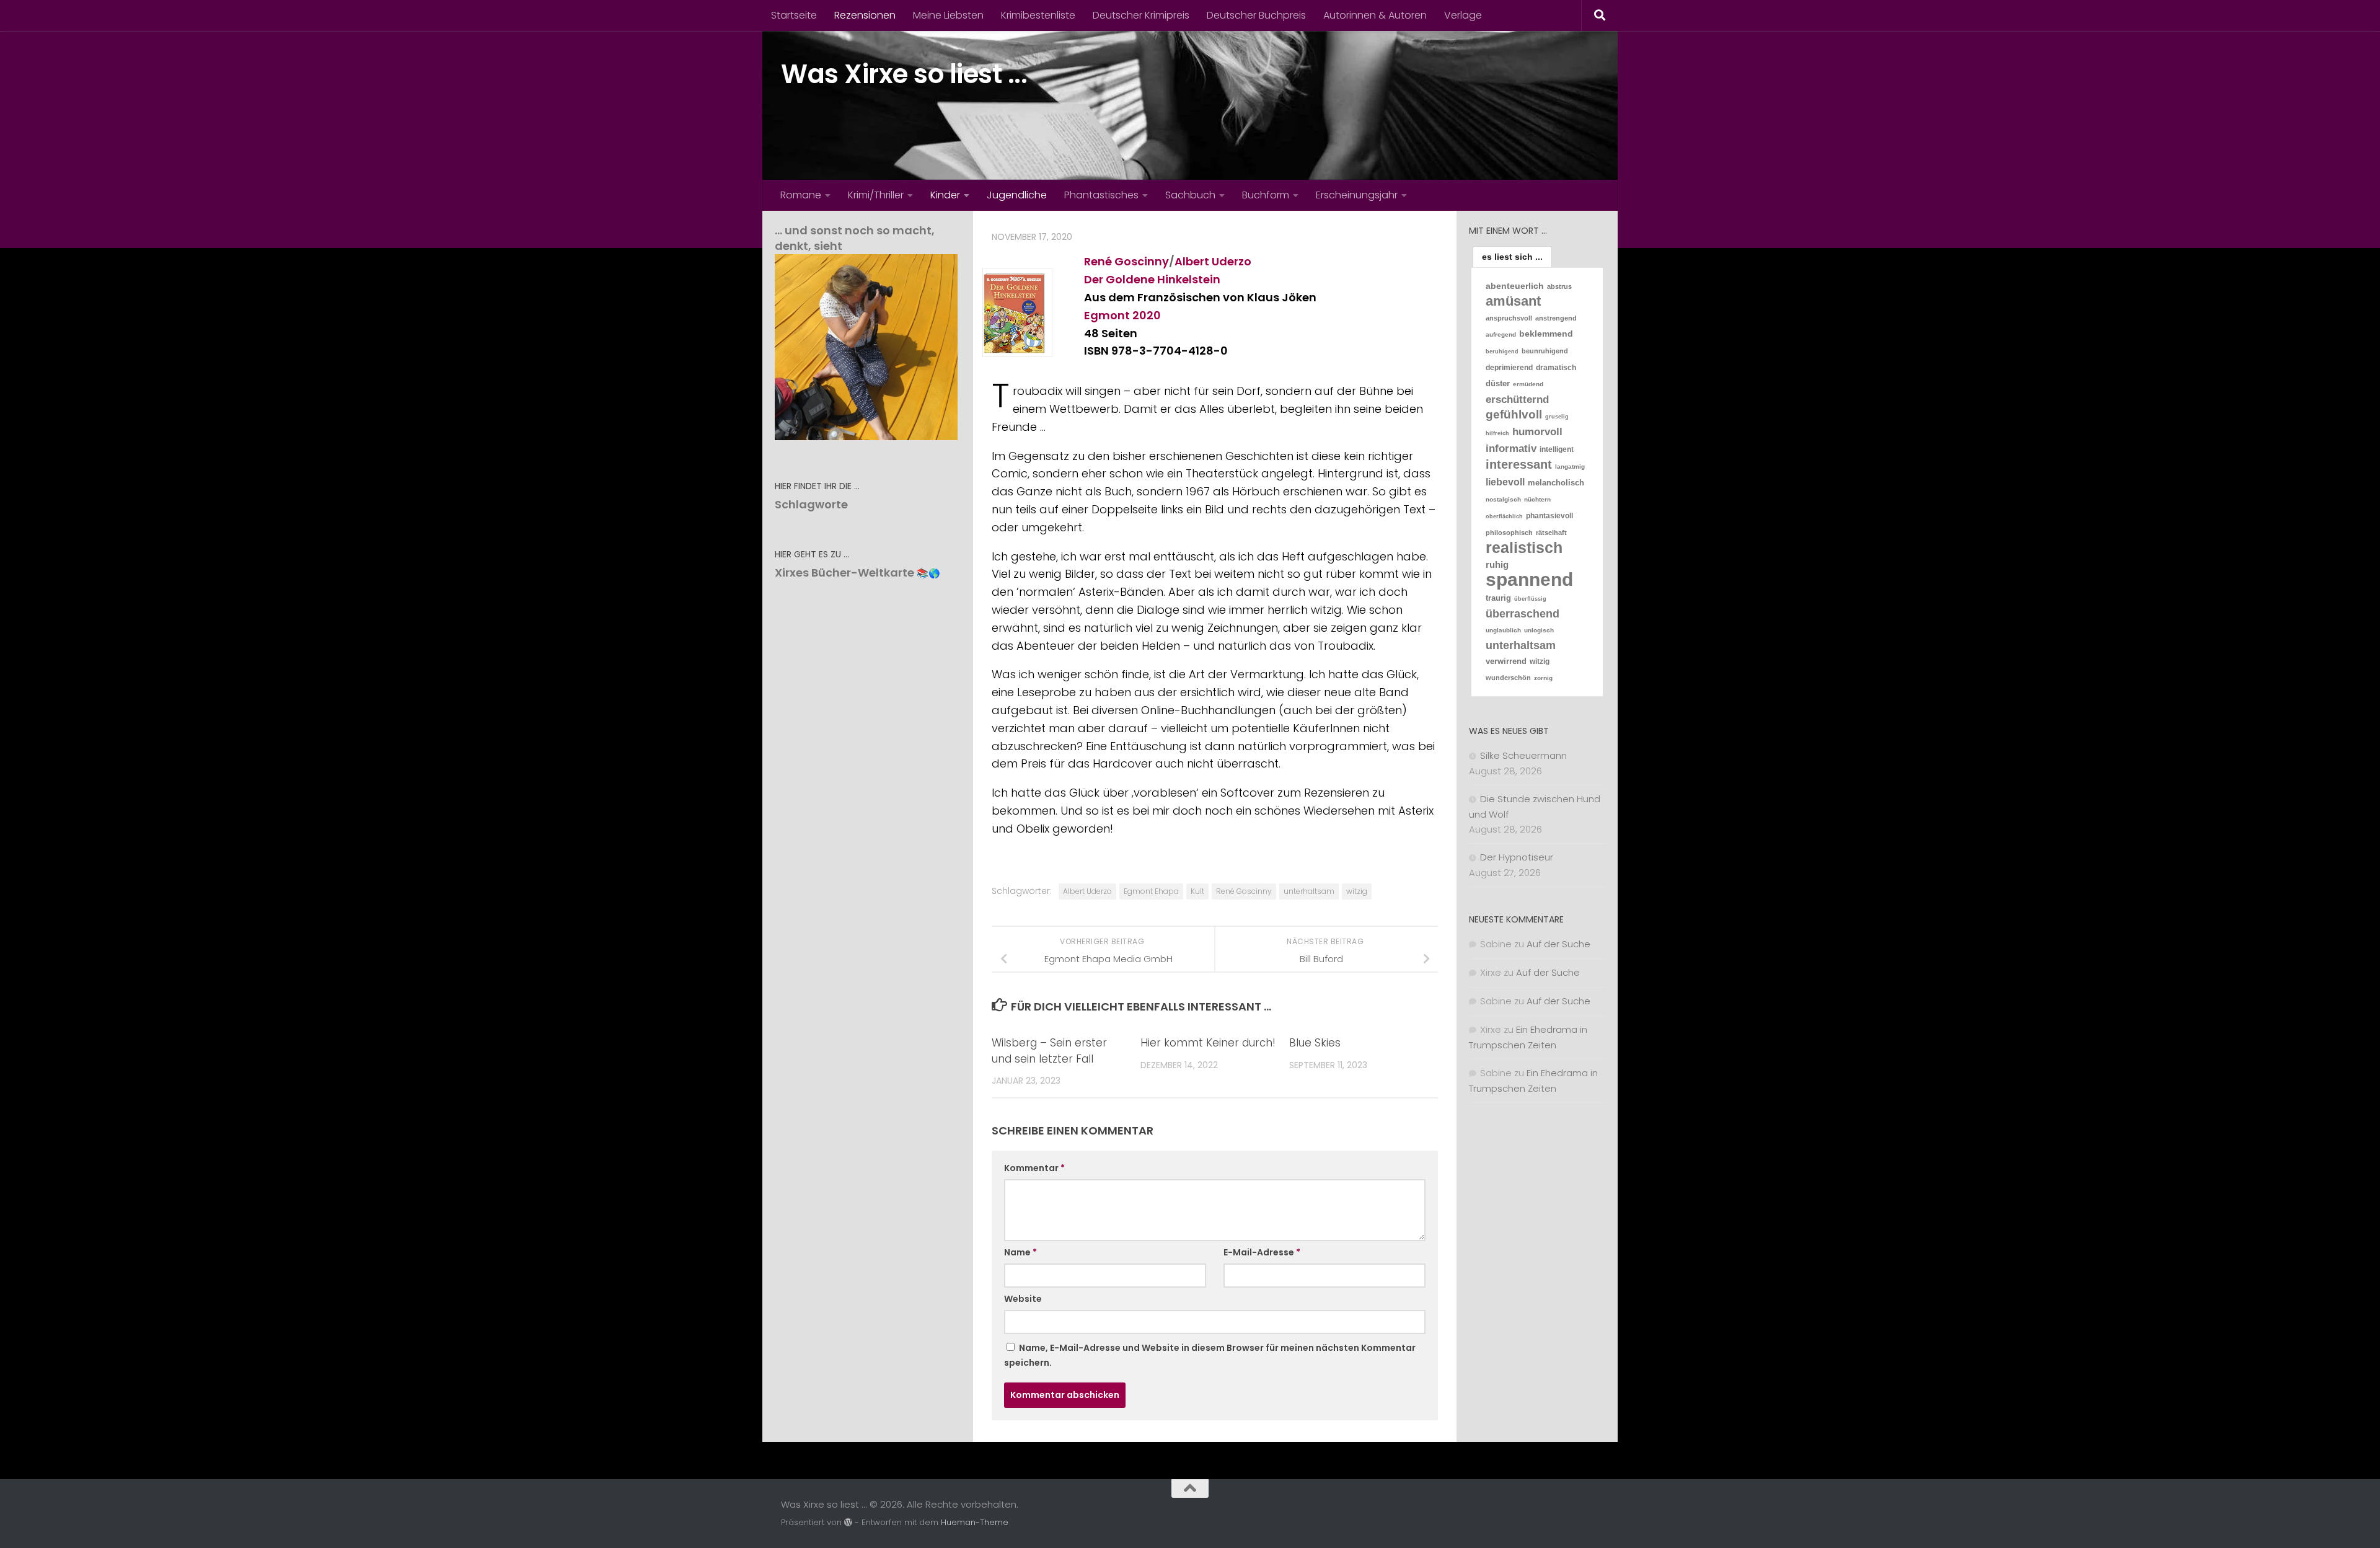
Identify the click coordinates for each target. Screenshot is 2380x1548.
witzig (1357, 891)
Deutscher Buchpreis (1256, 15)
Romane (801, 195)
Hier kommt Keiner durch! (1208, 1043)
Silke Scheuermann (1523, 755)
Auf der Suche (1558, 944)
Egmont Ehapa (1151, 891)
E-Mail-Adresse (1262, 1252)
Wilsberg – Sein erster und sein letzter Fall (1049, 1051)
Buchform (1266, 195)
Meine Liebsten (948, 15)
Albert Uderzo (1213, 261)
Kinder (945, 195)
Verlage (1463, 15)
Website (1023, 1299)
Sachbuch (1190, 195)
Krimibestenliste (1038, 15)
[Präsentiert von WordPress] (848, 1522)
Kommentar (1034, 1168)
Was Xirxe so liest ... (904, 74)
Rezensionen (865, 15)
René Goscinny (1126, 261)
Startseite (794, 15)
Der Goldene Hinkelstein (1152, 279)
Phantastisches (1101, 195)
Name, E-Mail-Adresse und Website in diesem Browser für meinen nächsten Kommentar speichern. (1210, 1355)
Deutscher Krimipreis (1141, 15)
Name (1020, 1252)
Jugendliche (1017, 195)
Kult (1197, 891)
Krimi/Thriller (876, 195)
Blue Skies (1315, 1043)
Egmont (1107, 315)
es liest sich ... (1512, 257)
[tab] (1512, 257)
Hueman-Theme (975, 1522)
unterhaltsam (1309, 891)
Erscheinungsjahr (1357, 195)
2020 (1147, 315)
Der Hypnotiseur (1517, 857)
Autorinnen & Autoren (1375, 15)
